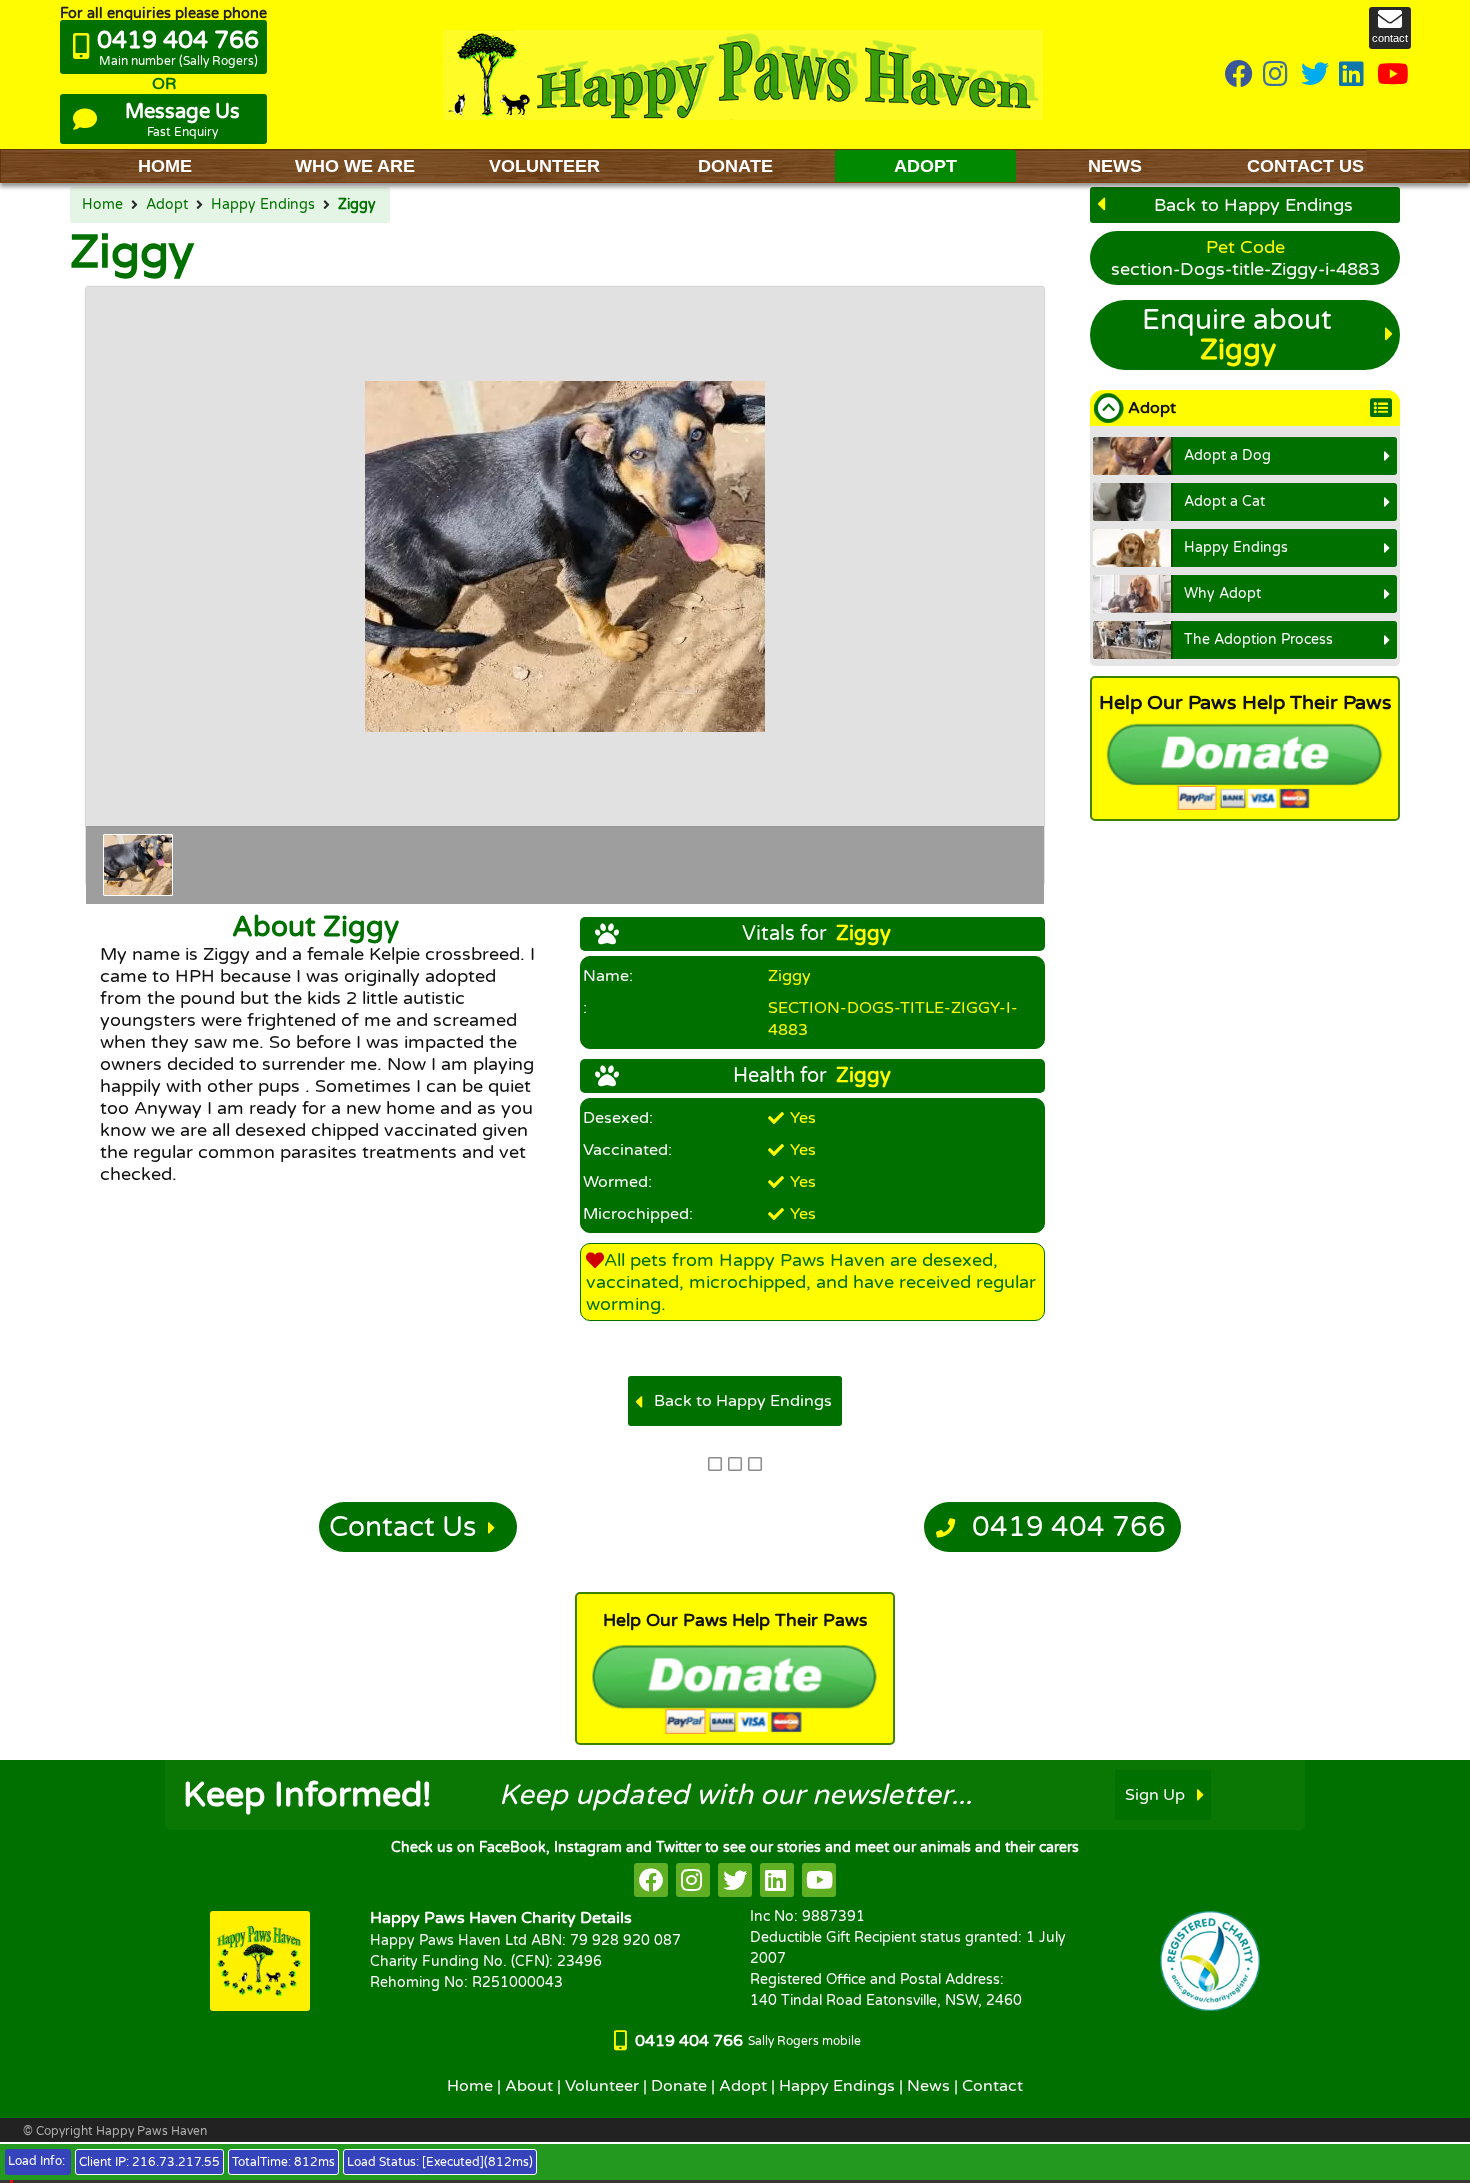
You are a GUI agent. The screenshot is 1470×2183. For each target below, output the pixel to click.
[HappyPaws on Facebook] (1239, 75)
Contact (992, 2086)
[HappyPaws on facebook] (651, 1880)
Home (102, 205)
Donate (679, 2086)
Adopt (167, 205)
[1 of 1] (138, 865)
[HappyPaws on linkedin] (1353, 75)
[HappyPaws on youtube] (1393, 75)
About (529, 2086)
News (928, 2086)
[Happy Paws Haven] (743, 74)
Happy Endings (263, 205)
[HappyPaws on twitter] (1315, 75)
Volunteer (602, 2086)
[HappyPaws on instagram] (1277, 75)
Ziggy (357, 205)
